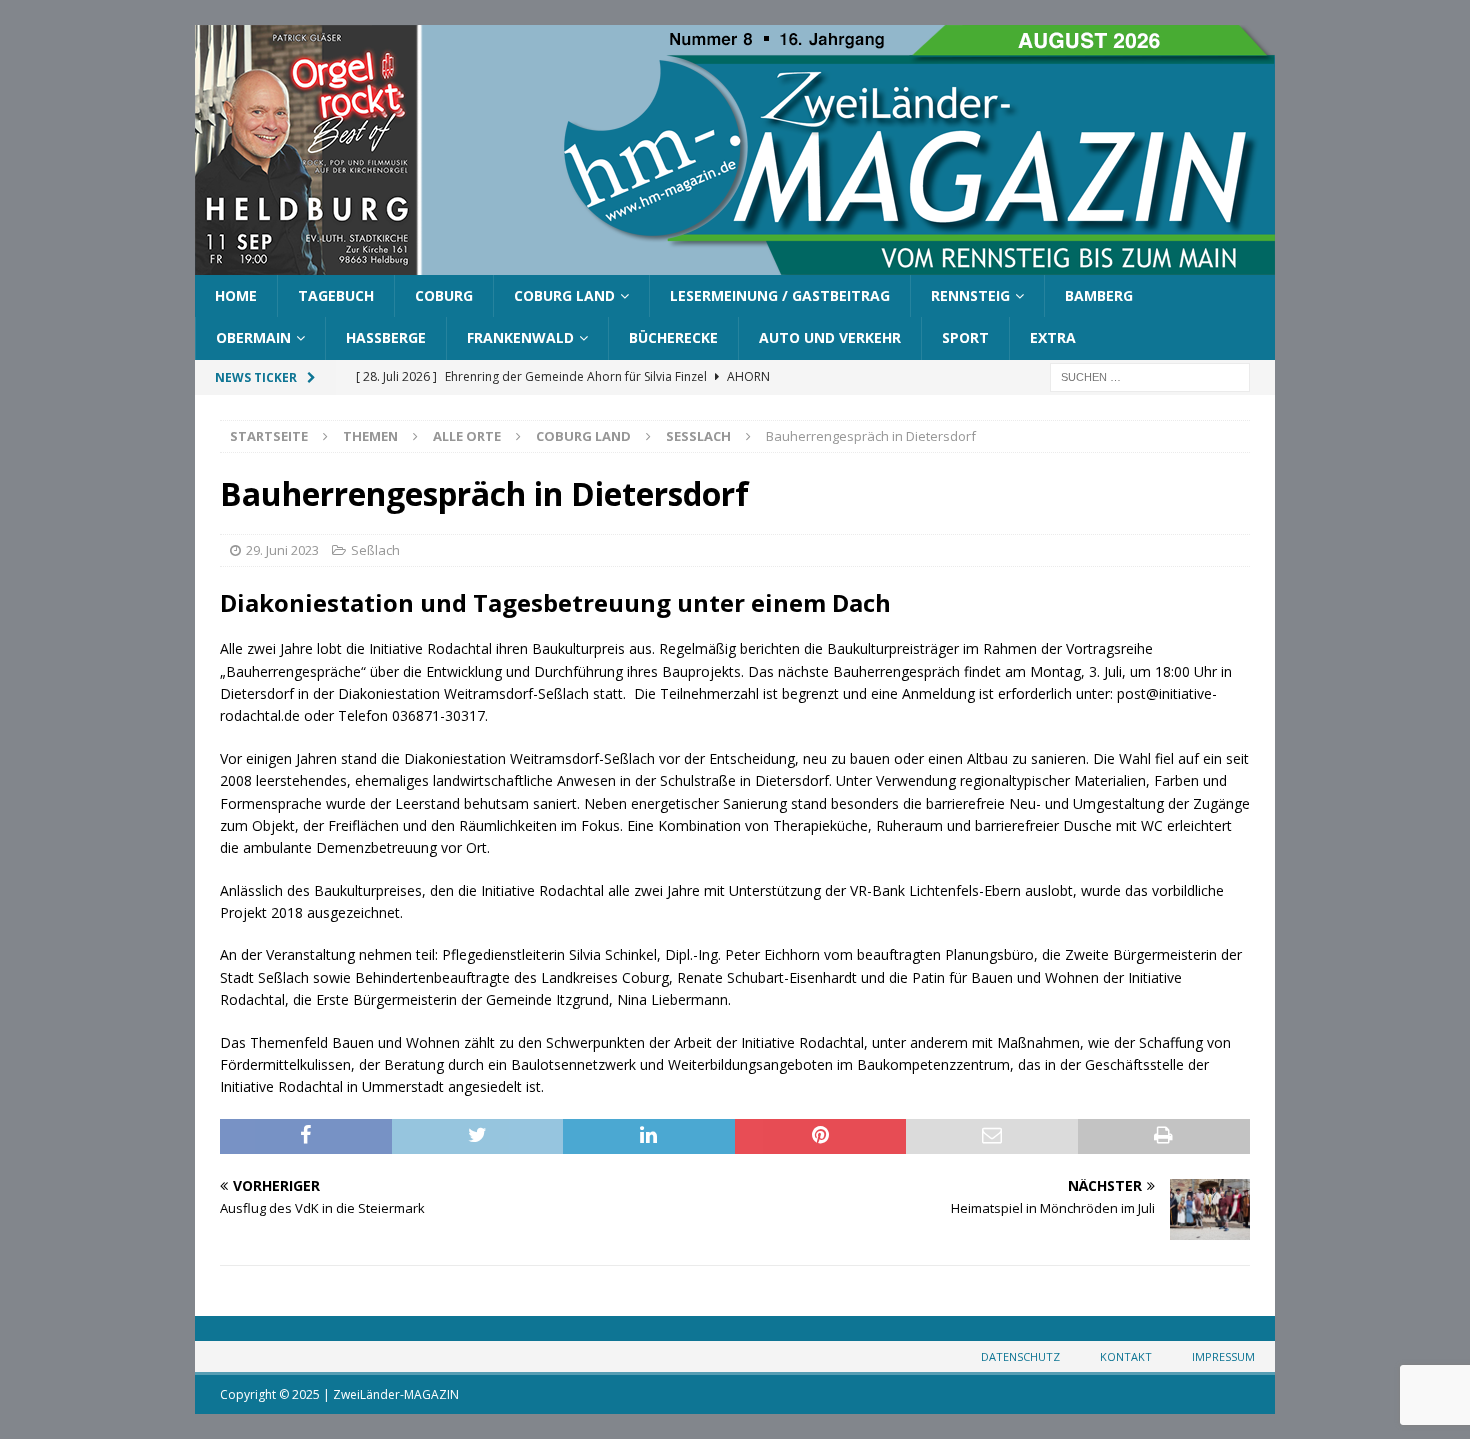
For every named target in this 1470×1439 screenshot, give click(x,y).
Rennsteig (970, 295)
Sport (965, 337)
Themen (370, 436)
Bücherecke (673, 337)
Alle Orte (467, 436)
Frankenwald (520, 337)
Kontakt (1126, 1356)
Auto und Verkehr (830, 337)
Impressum (1223, 1356)
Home (236, 295)
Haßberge (386, 337)
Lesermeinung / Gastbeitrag (780, 295)
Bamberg (1099, 295)
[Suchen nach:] (1150, 375)
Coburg (444, 295)
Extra (1053, 337)
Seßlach (375, 550)
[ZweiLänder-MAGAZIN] (735, 263)
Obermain (253, 337)
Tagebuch (336, 295)
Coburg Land (564, 295)
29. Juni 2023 (282, 550)
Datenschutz (1020, 1356)
